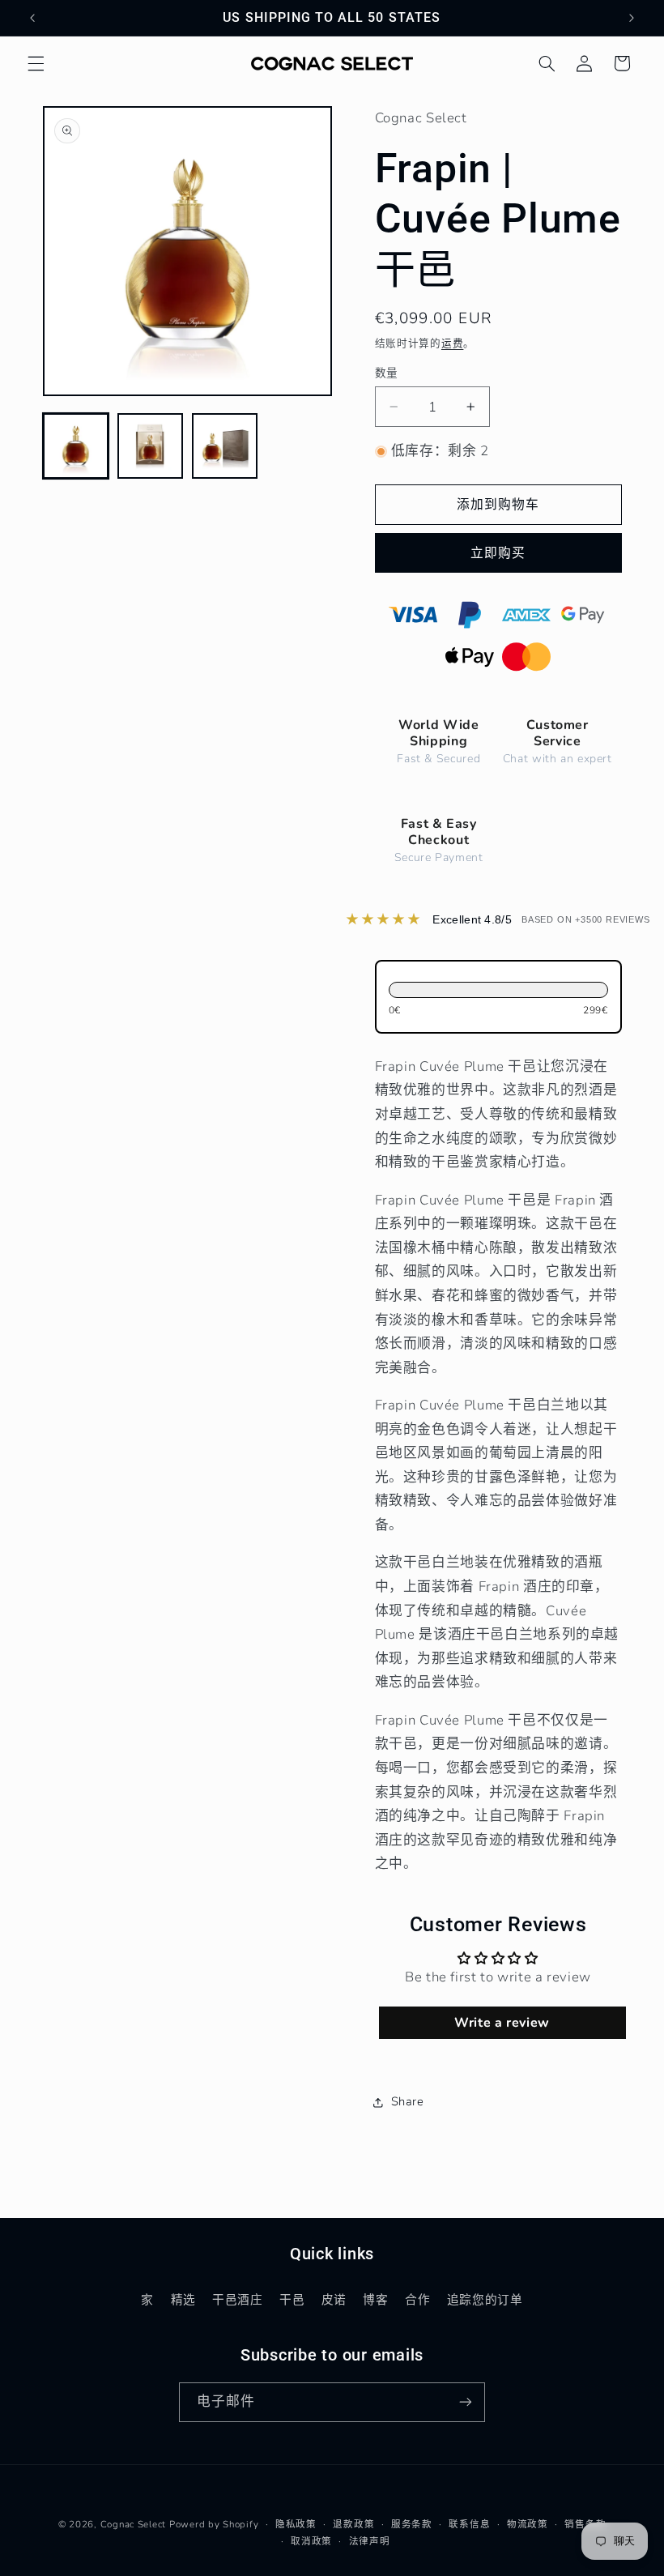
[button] (36, 63)
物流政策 (528, 2524)
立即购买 (498, 553)
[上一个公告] (32, 18)
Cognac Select (134, 2524)
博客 (375, 2300)
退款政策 (353, 2524)
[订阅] (466, 2402)
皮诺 (334, 2300)
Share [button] (408, 2101)
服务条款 (412, 2524)
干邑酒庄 (238, 2300)
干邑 (292, 2300)
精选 (183, 2300)
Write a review (502, 2023)
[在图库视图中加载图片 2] (151, 446)
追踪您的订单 (485, 2300)
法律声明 (370, 2541)
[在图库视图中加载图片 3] (225, 446)
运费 (452, 343)
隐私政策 (296, 2524)
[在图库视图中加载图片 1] (76, 446)
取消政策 (311, 2541)
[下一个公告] (632, 18)
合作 (417, 2300)
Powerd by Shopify (214, 2524)
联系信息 (469, 2524)
